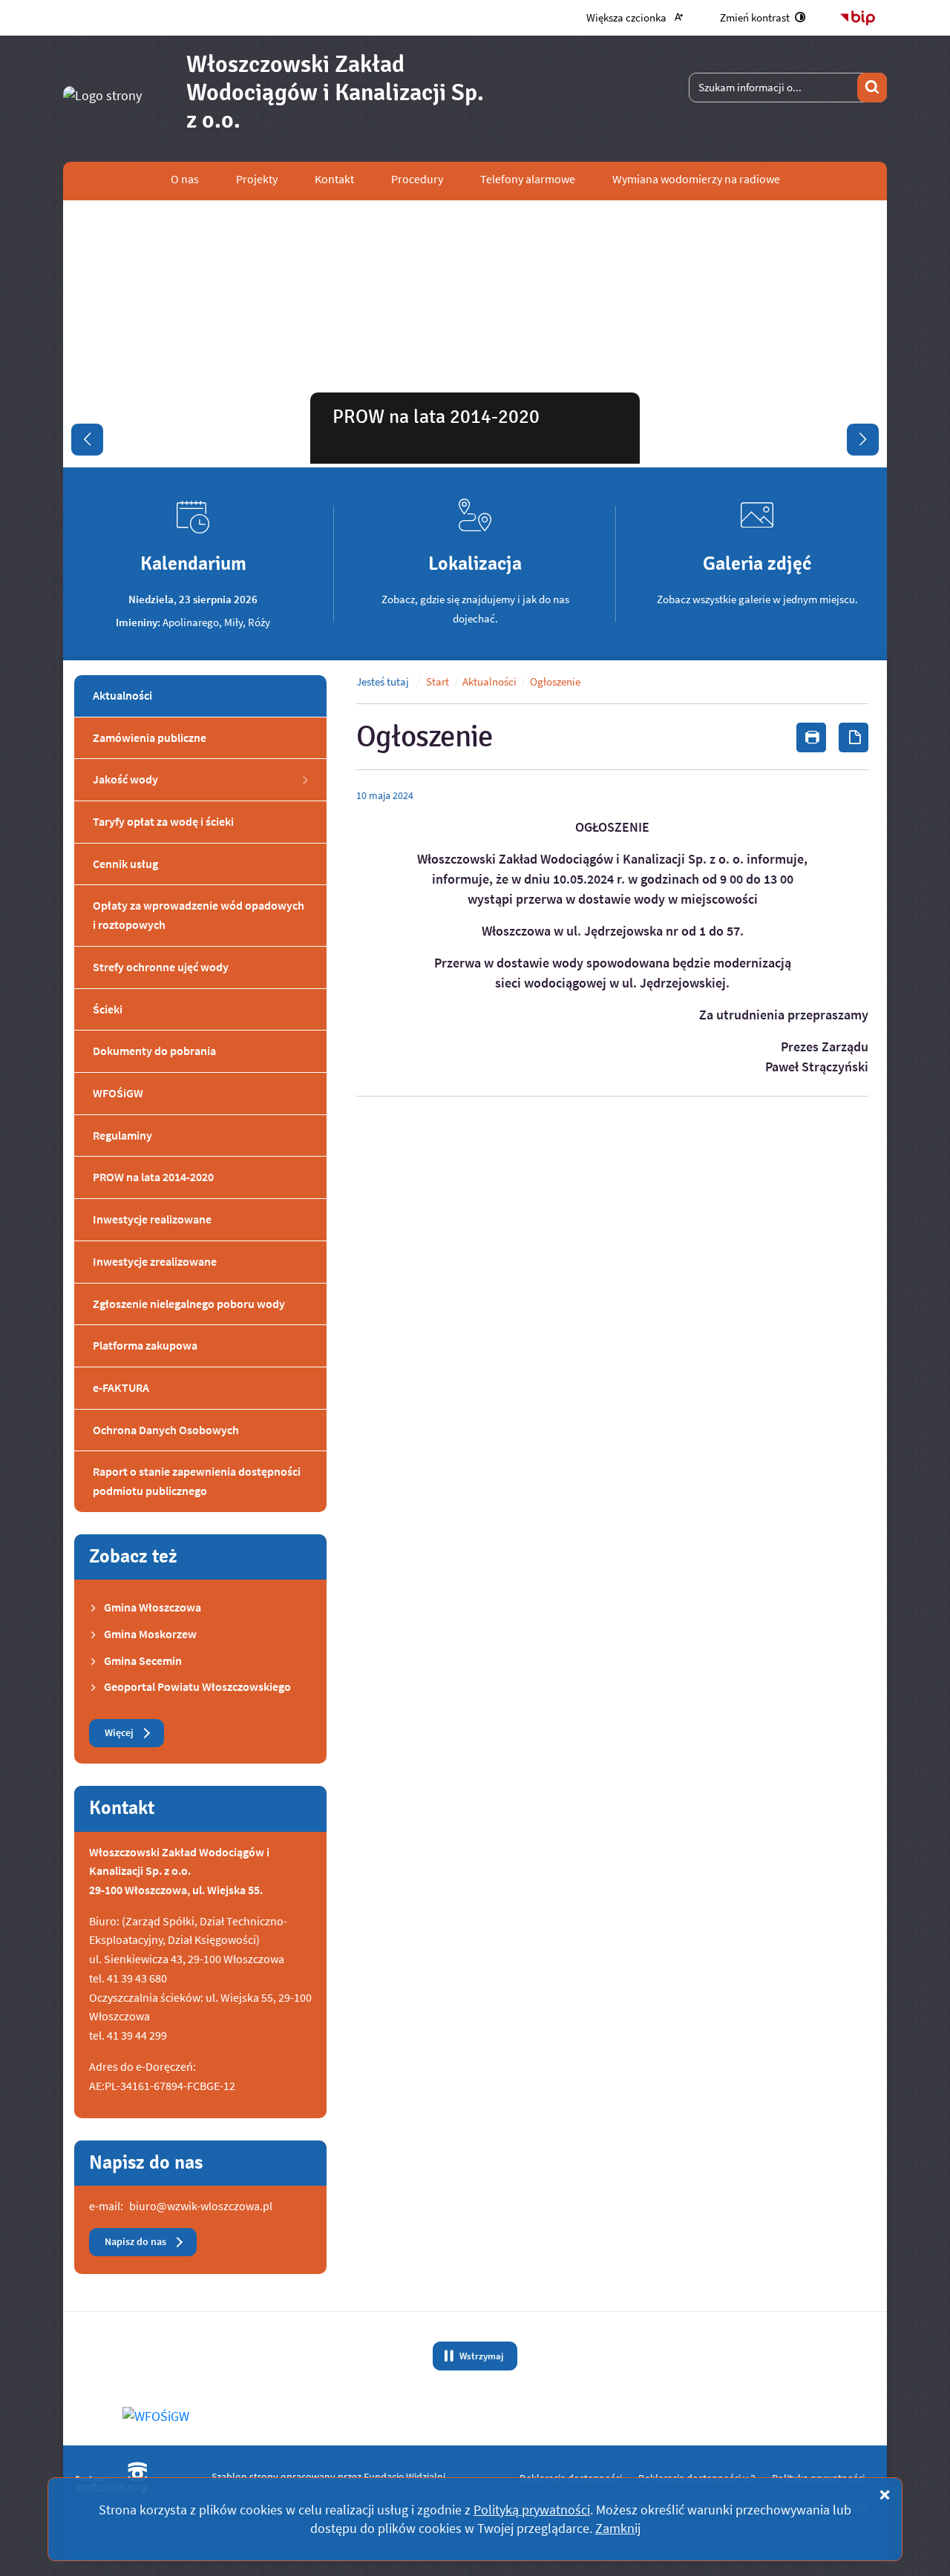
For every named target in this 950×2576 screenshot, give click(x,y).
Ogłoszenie (555, 682)
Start (438, 682)
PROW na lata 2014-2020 (436, 417)
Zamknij (618, 2528)
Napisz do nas (135, 2242)
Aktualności (489, 682)
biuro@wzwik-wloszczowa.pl (201, 2206)
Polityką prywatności (532, 2510)
